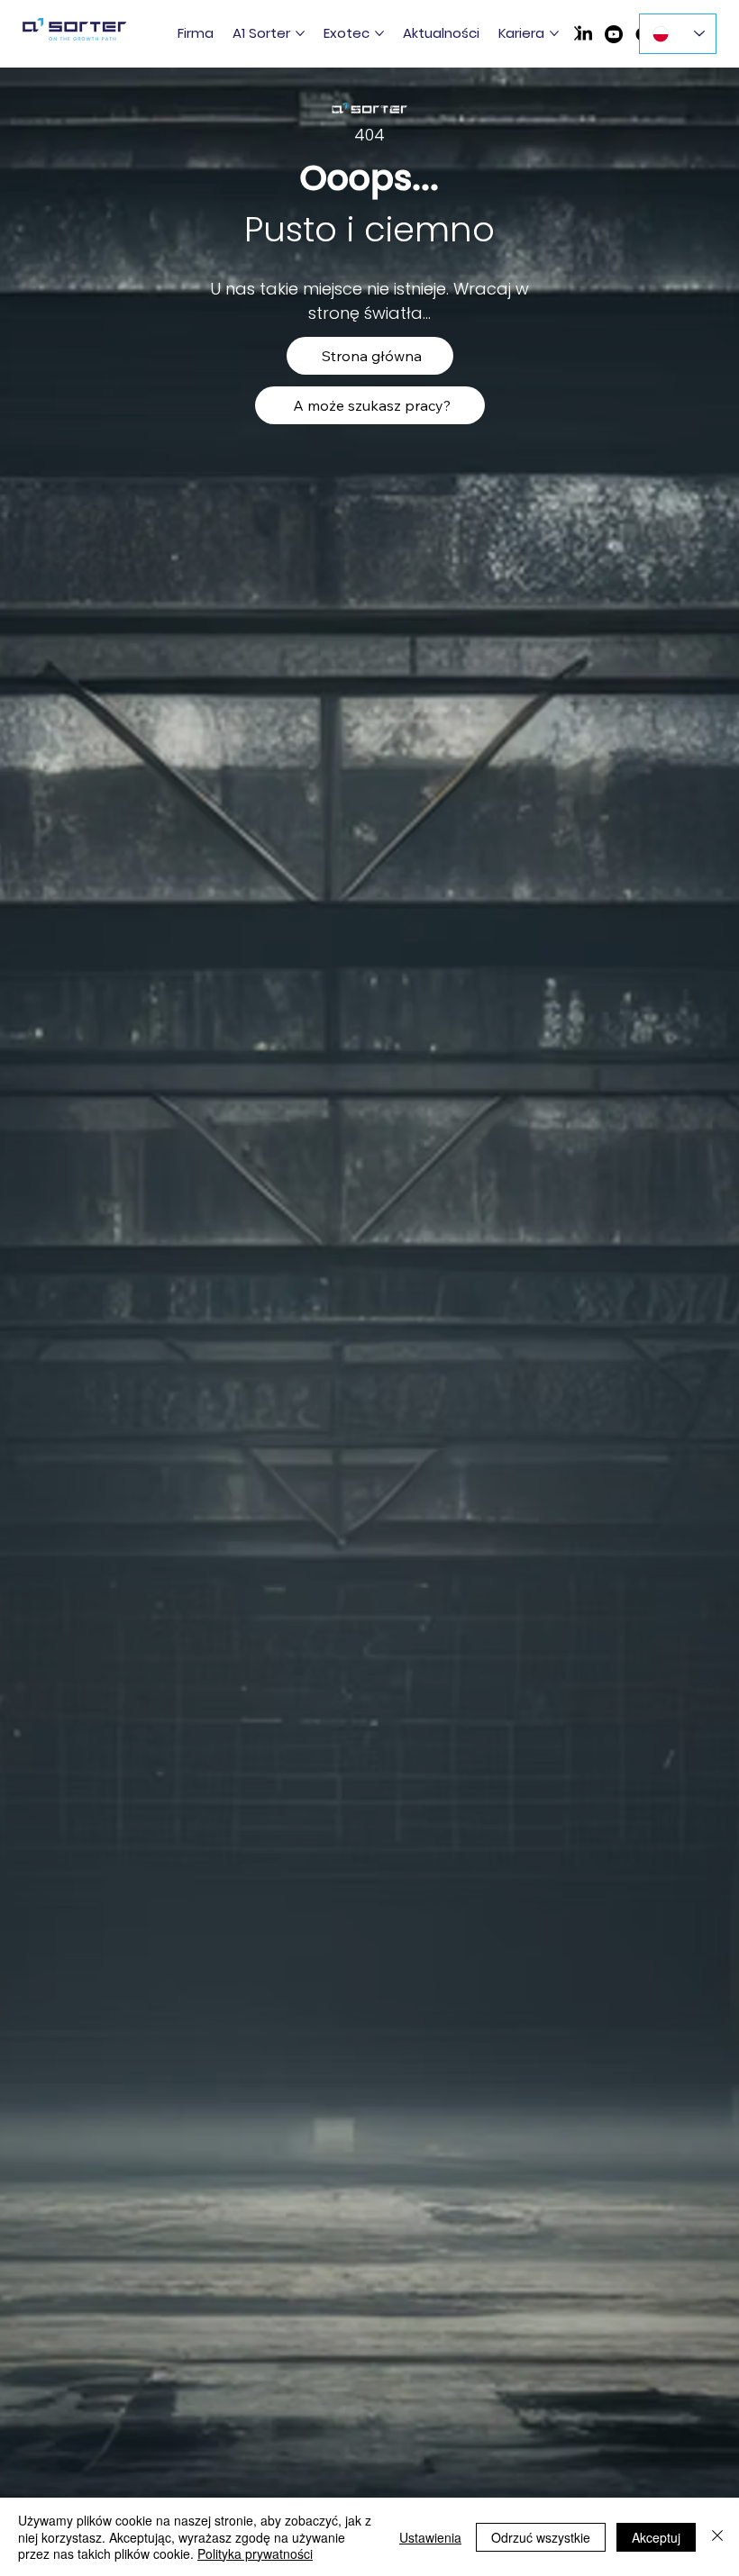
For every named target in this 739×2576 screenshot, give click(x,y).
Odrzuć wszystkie (541, 2537)
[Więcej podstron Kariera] (554, 33)
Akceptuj (656, 2537)
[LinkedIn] (585, 34)
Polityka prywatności (255, 2553)
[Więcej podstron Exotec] (379, 33)
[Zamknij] (717, 2537)
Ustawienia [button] (430, 2537)
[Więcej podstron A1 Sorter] (300, 33)
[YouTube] (614, 34)
